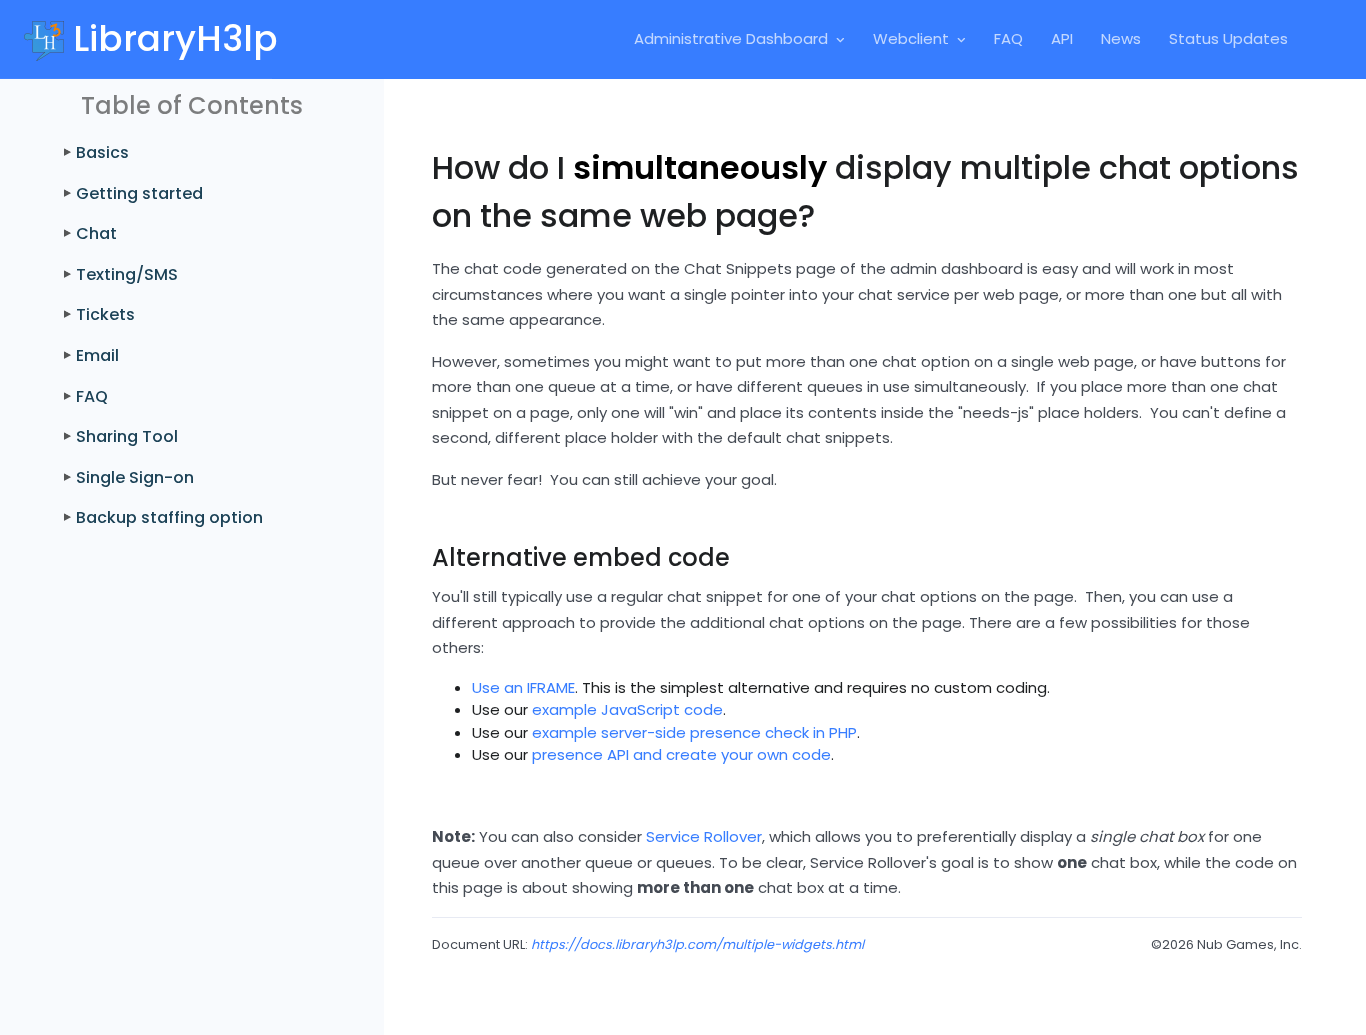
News (1121, 38)
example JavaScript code (627, 709)
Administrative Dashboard (731, 38)
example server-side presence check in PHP (694, 732)
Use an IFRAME (523, 687)
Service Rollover (704, 836)
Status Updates (1228, 38)
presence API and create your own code (681, 754)
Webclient (911, 38)
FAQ (1008, 38)
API (1062, 38)
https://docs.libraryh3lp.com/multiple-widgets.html (697, 944)
